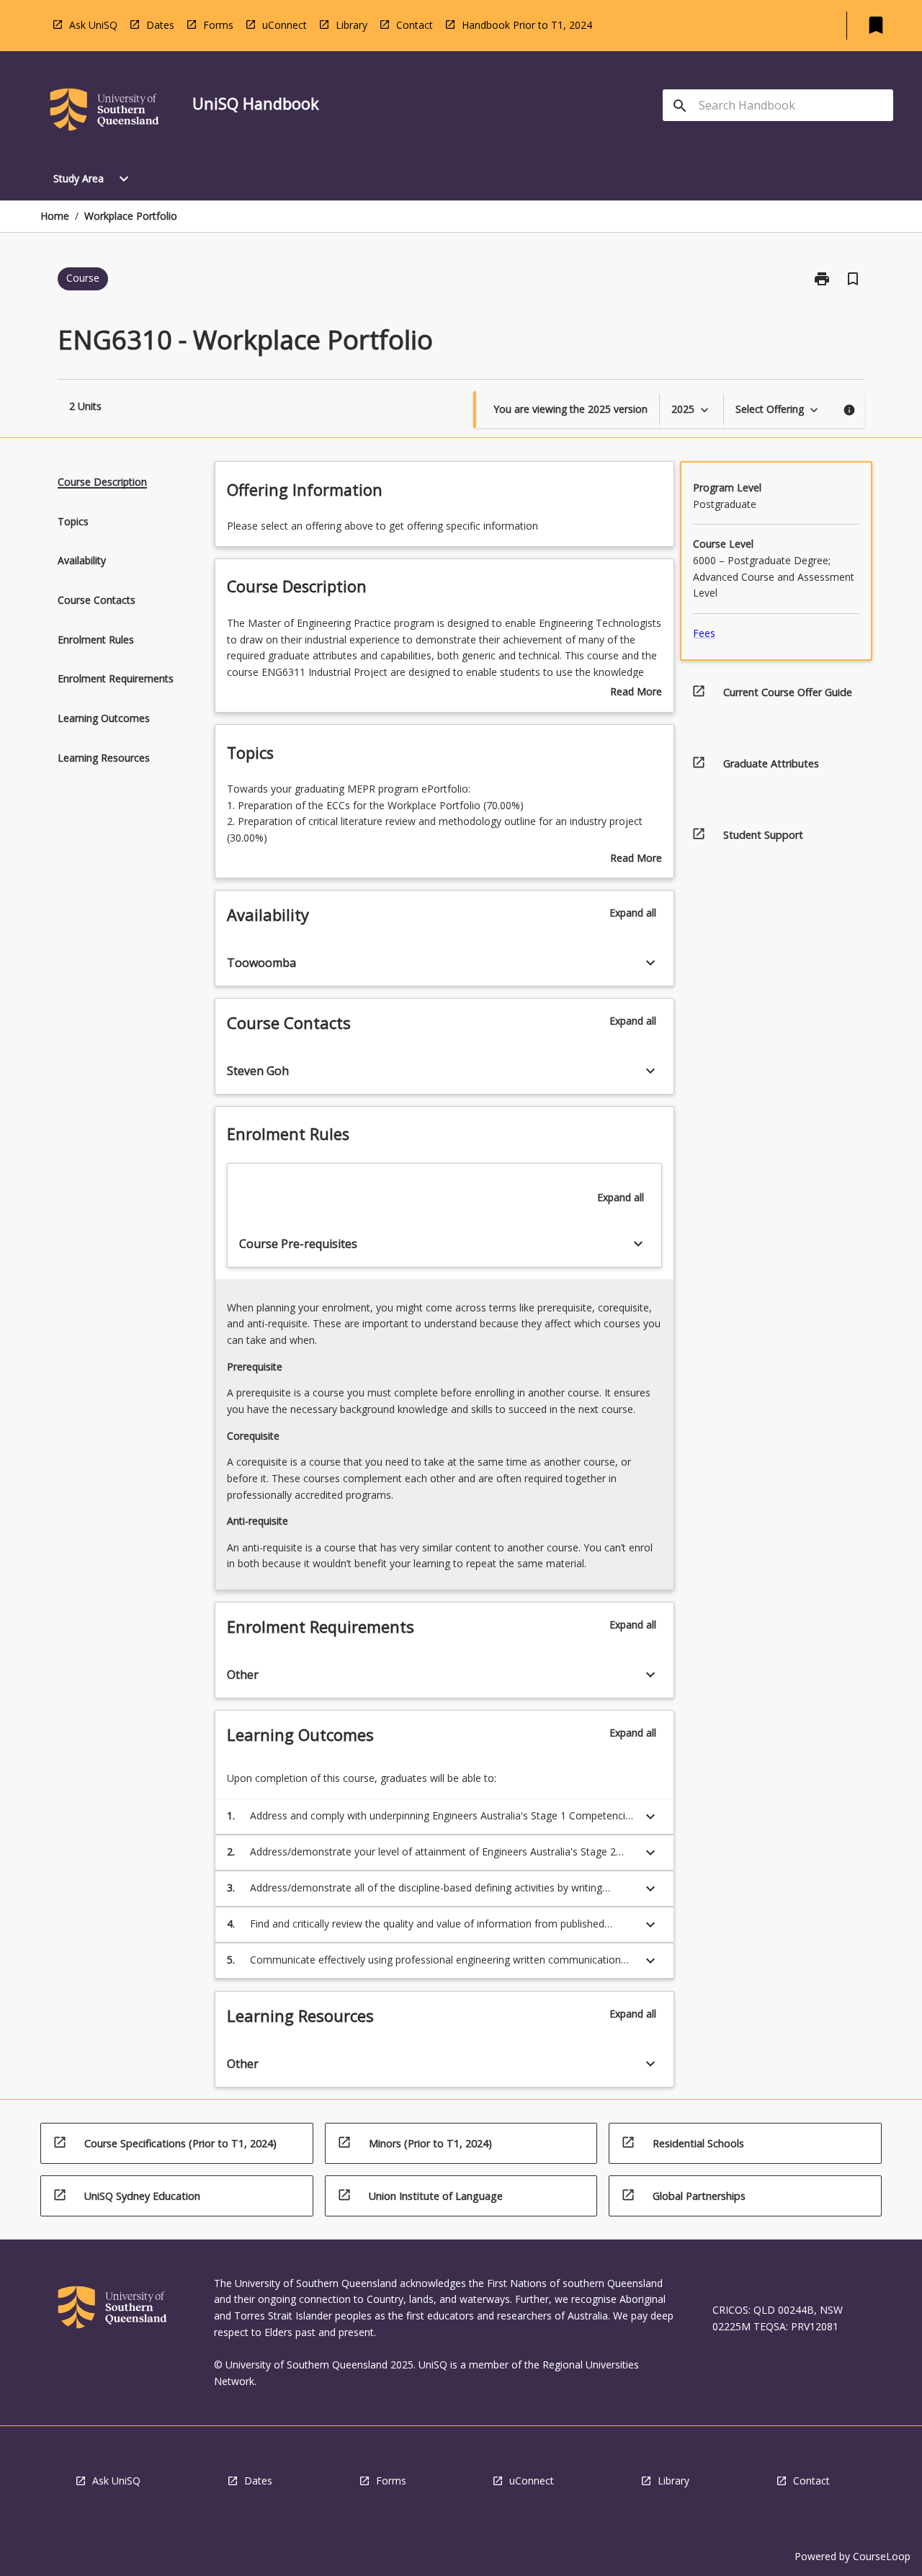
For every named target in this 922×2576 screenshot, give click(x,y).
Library (352, 25)
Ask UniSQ (93, 25)
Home (55, 216)
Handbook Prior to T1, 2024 (527, 25)
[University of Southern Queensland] (104, 112)
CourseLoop (882, 2556)
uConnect (285, 25)
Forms (218, 25)
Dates (160, 25)
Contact (415, 25)
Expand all (633, 913)
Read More (636, 692)
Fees (704, 633)
